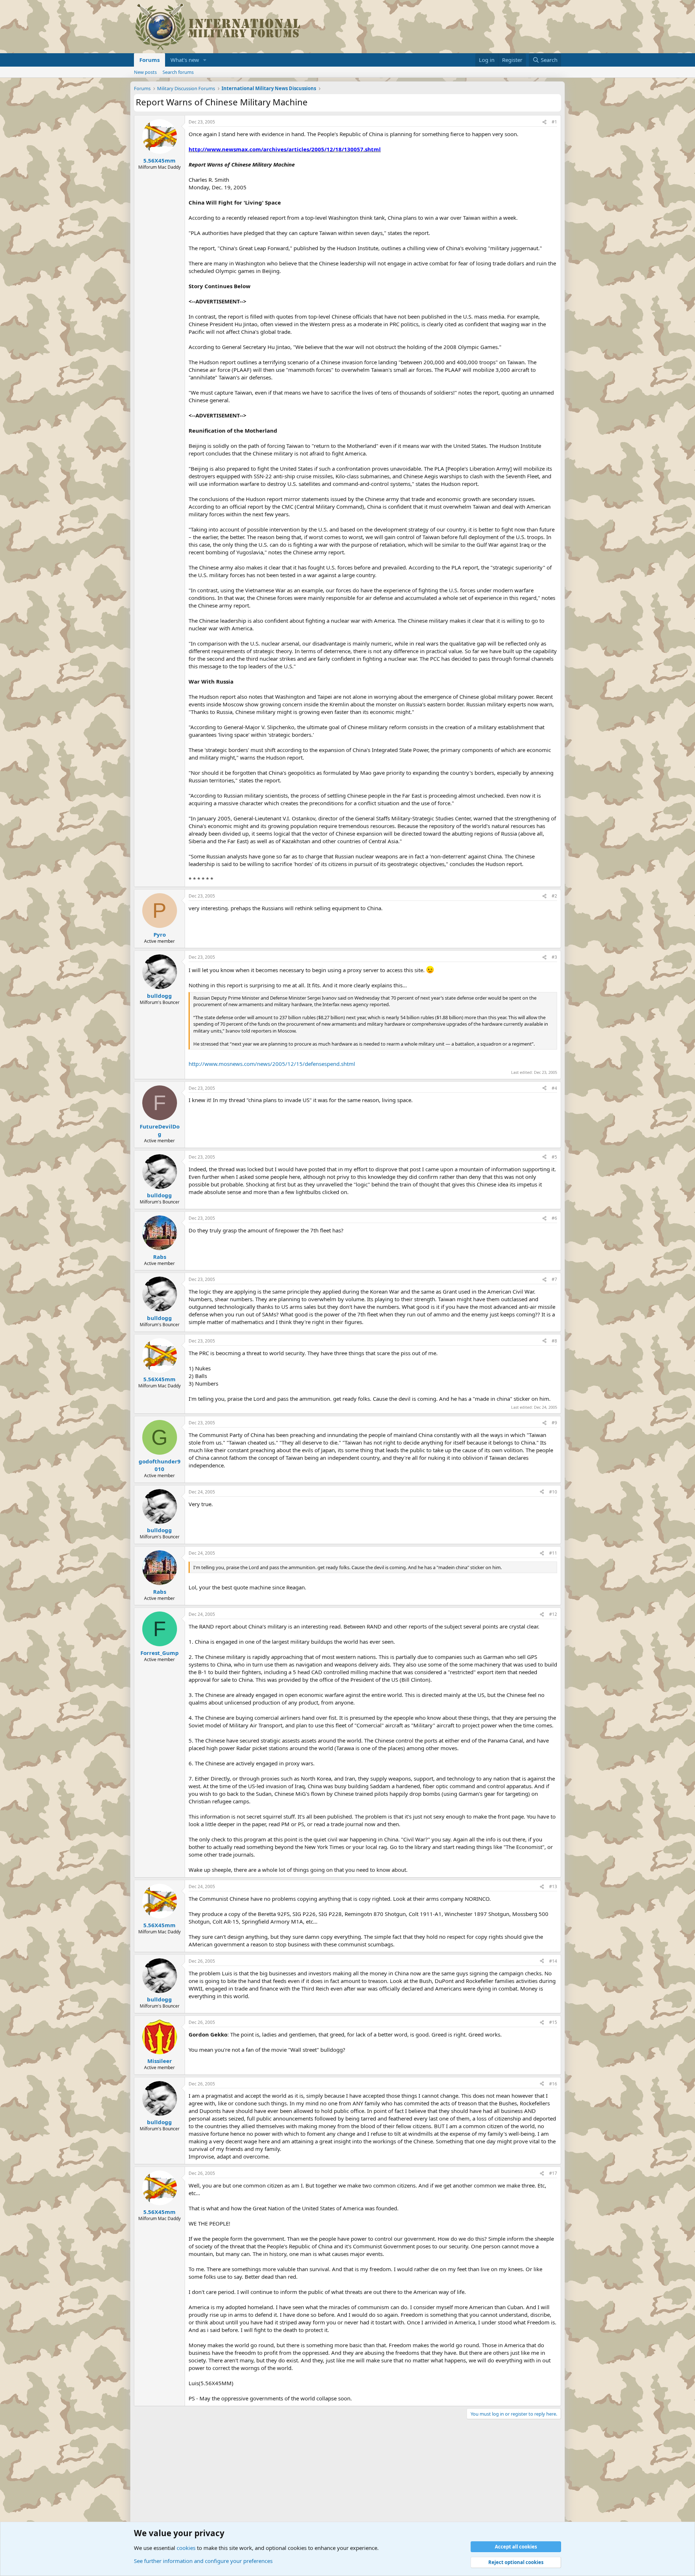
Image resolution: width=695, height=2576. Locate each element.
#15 (553, 2022)
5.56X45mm (159, 160)
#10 (553, 1492)
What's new (185, 60)
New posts (145, 72)
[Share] (544, 122)
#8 (554, 1341)
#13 (553, 1886)
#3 (554, 957)
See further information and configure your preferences (203, 2561)
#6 (554, 1218)
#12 (553, 1614)
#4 (554, 1088)
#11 (553, 1553)
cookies (186, 2548)
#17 (553, 2173)
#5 (554, 1157)
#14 (553, 1961)
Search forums (178, 72)
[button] (205, 60)
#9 (554, 1423)
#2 (554, 896)
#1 (554, 122)
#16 (553, 2084)
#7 (554, 1279)
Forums (149, 60)
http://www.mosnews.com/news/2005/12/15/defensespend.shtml (272, 1064)
